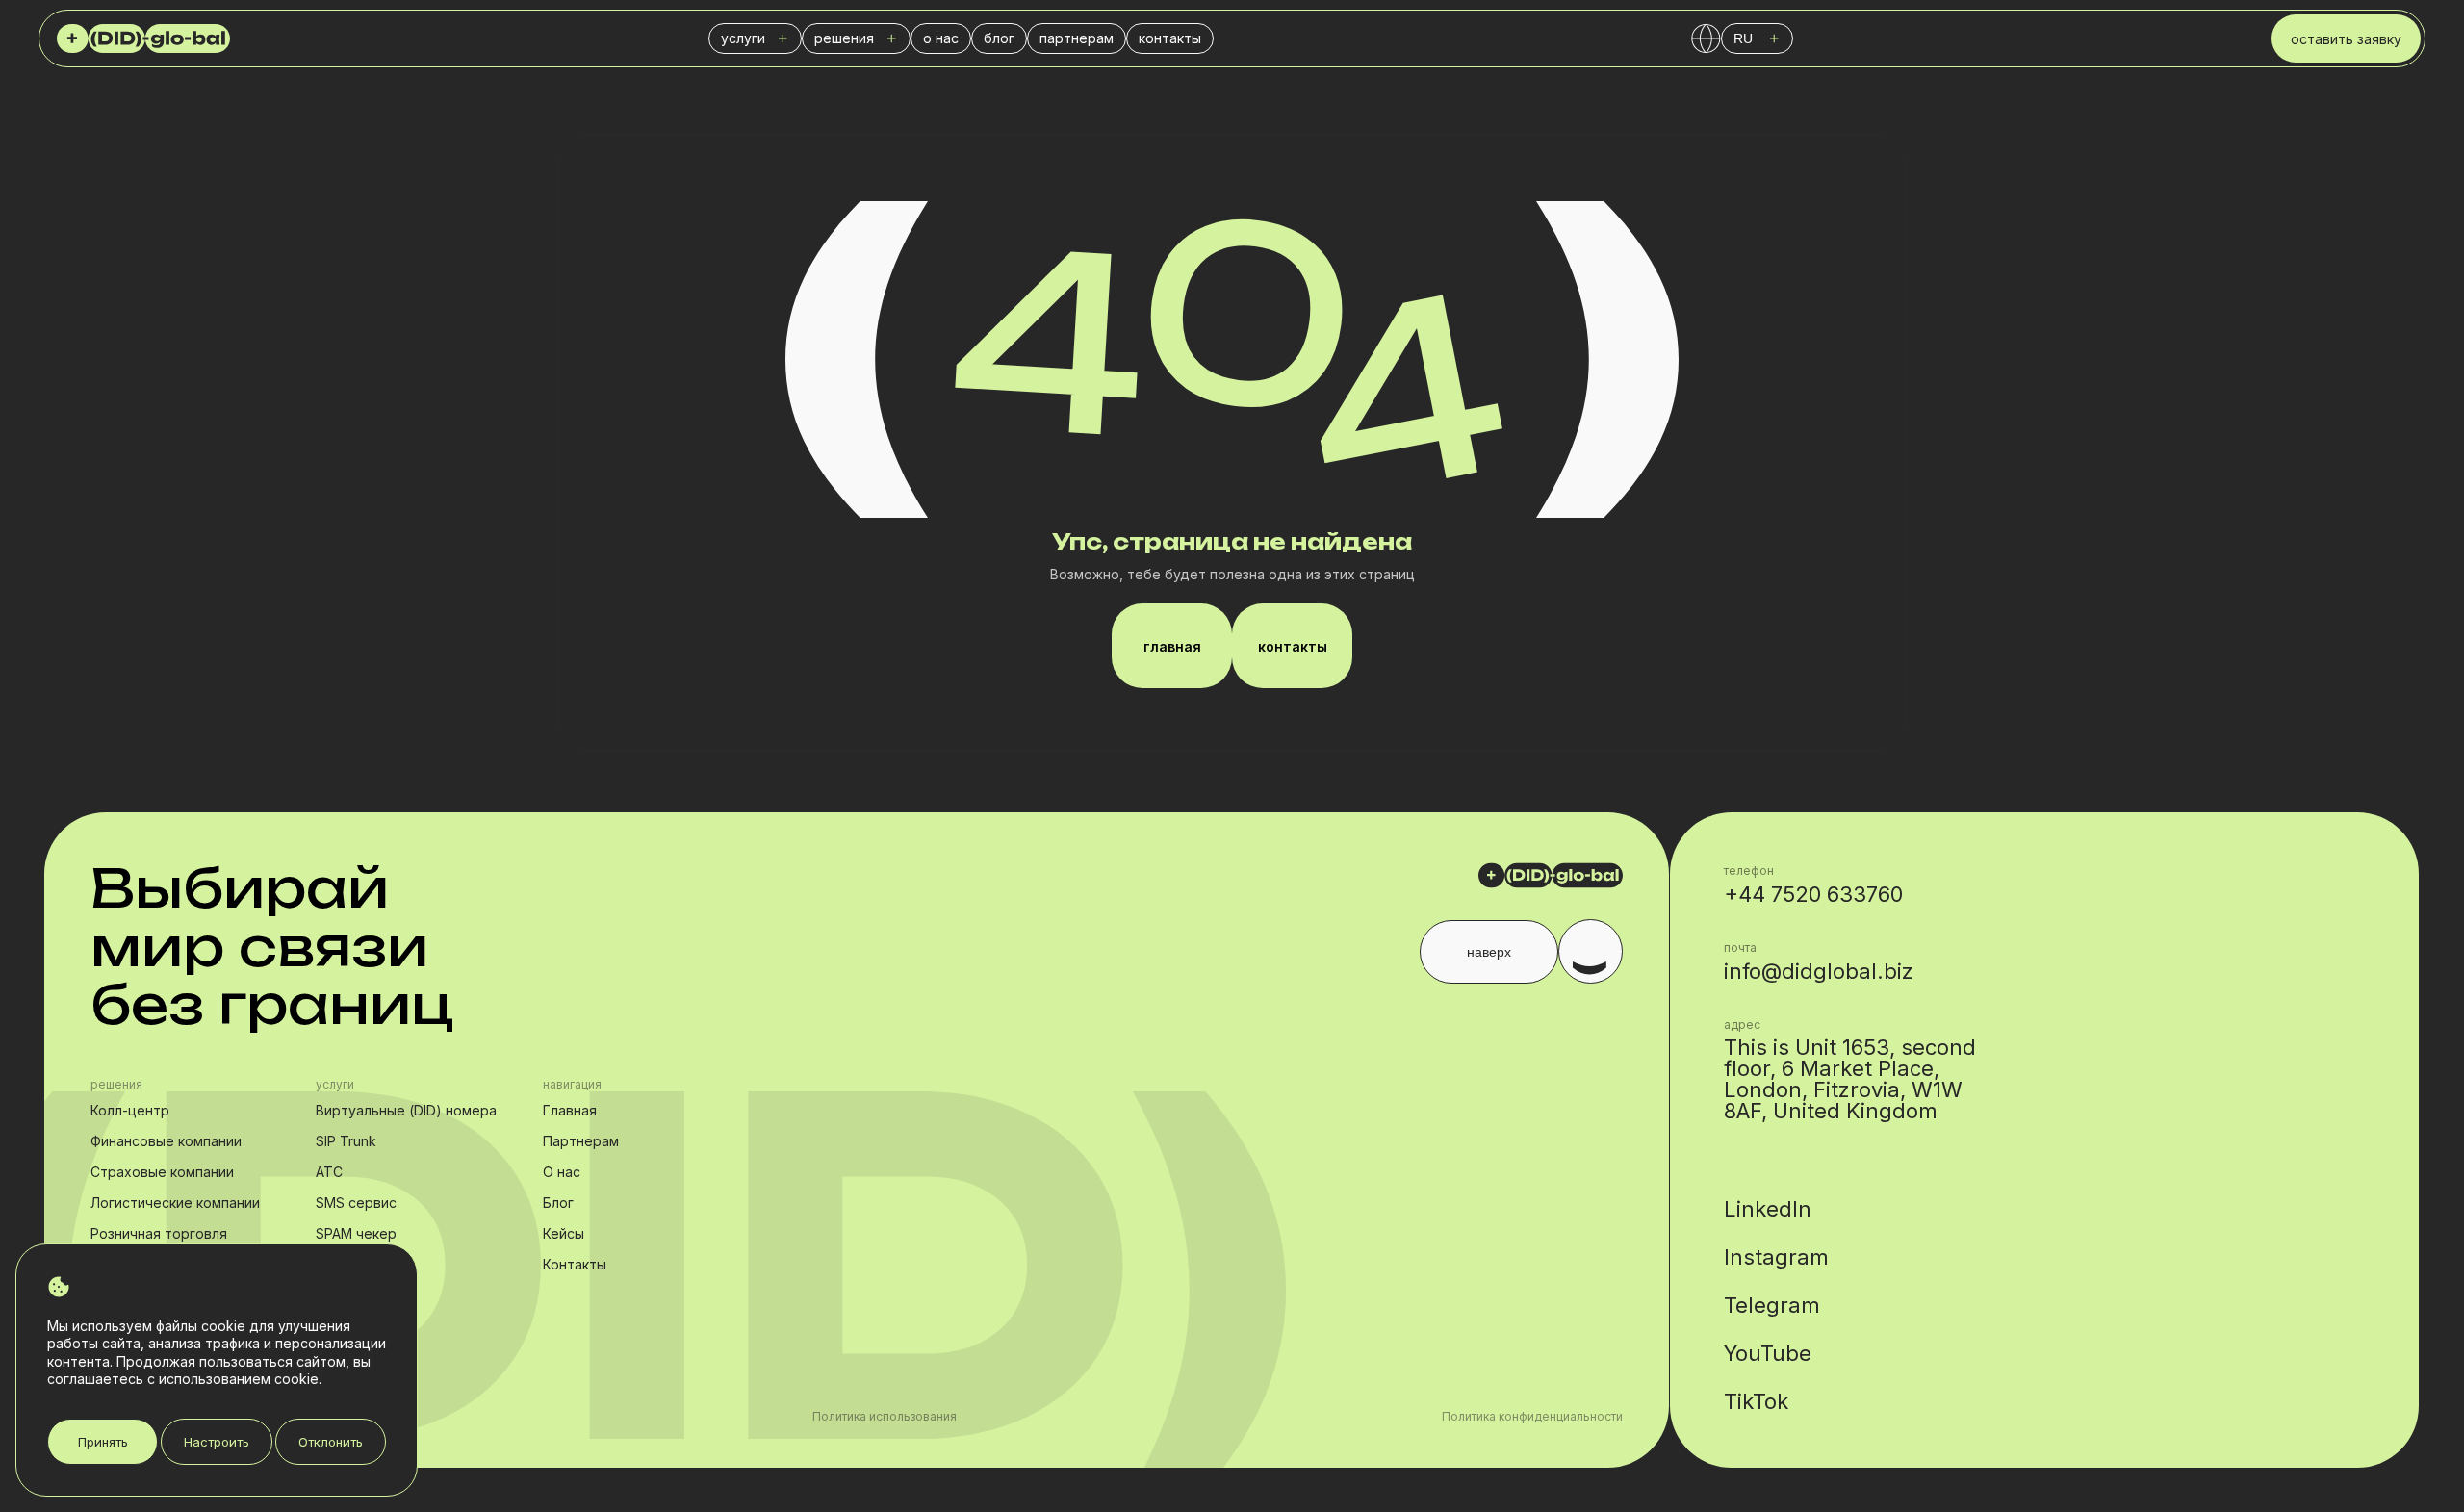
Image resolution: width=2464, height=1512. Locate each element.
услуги (743, 38)
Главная (570, 1110)
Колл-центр (130, 1110)
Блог (558, 1203)
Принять (103, 1442)
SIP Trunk (346, 1141)
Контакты (575, 1264)
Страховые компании (162, 1172)
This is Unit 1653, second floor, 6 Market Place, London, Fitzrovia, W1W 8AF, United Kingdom (1850, 1079)
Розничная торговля (159, 1233)
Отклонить (331, 1442)
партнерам (1077, 38)
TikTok (1756, 1401)
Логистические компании (175, 1203)
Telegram (1772, 1305)
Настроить (217, 1442)
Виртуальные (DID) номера (406, 1110)
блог (999, 38)
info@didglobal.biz (1819, 971)
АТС (329, 1172)
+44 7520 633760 (1813, 894)
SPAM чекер (356, 1233)
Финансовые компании (166, 1141)
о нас (941, 38)
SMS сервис (356, 1203)
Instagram (1776, 1257)
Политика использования (885, 1417)
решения (844, 38)
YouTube (1768, 1353)
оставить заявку (2346, 39)
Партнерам (581, 1141)
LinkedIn (1768, 1209)
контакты (1170, 38)
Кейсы (564, 1233)
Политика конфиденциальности (1532, 1417)
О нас (562, 1172)
